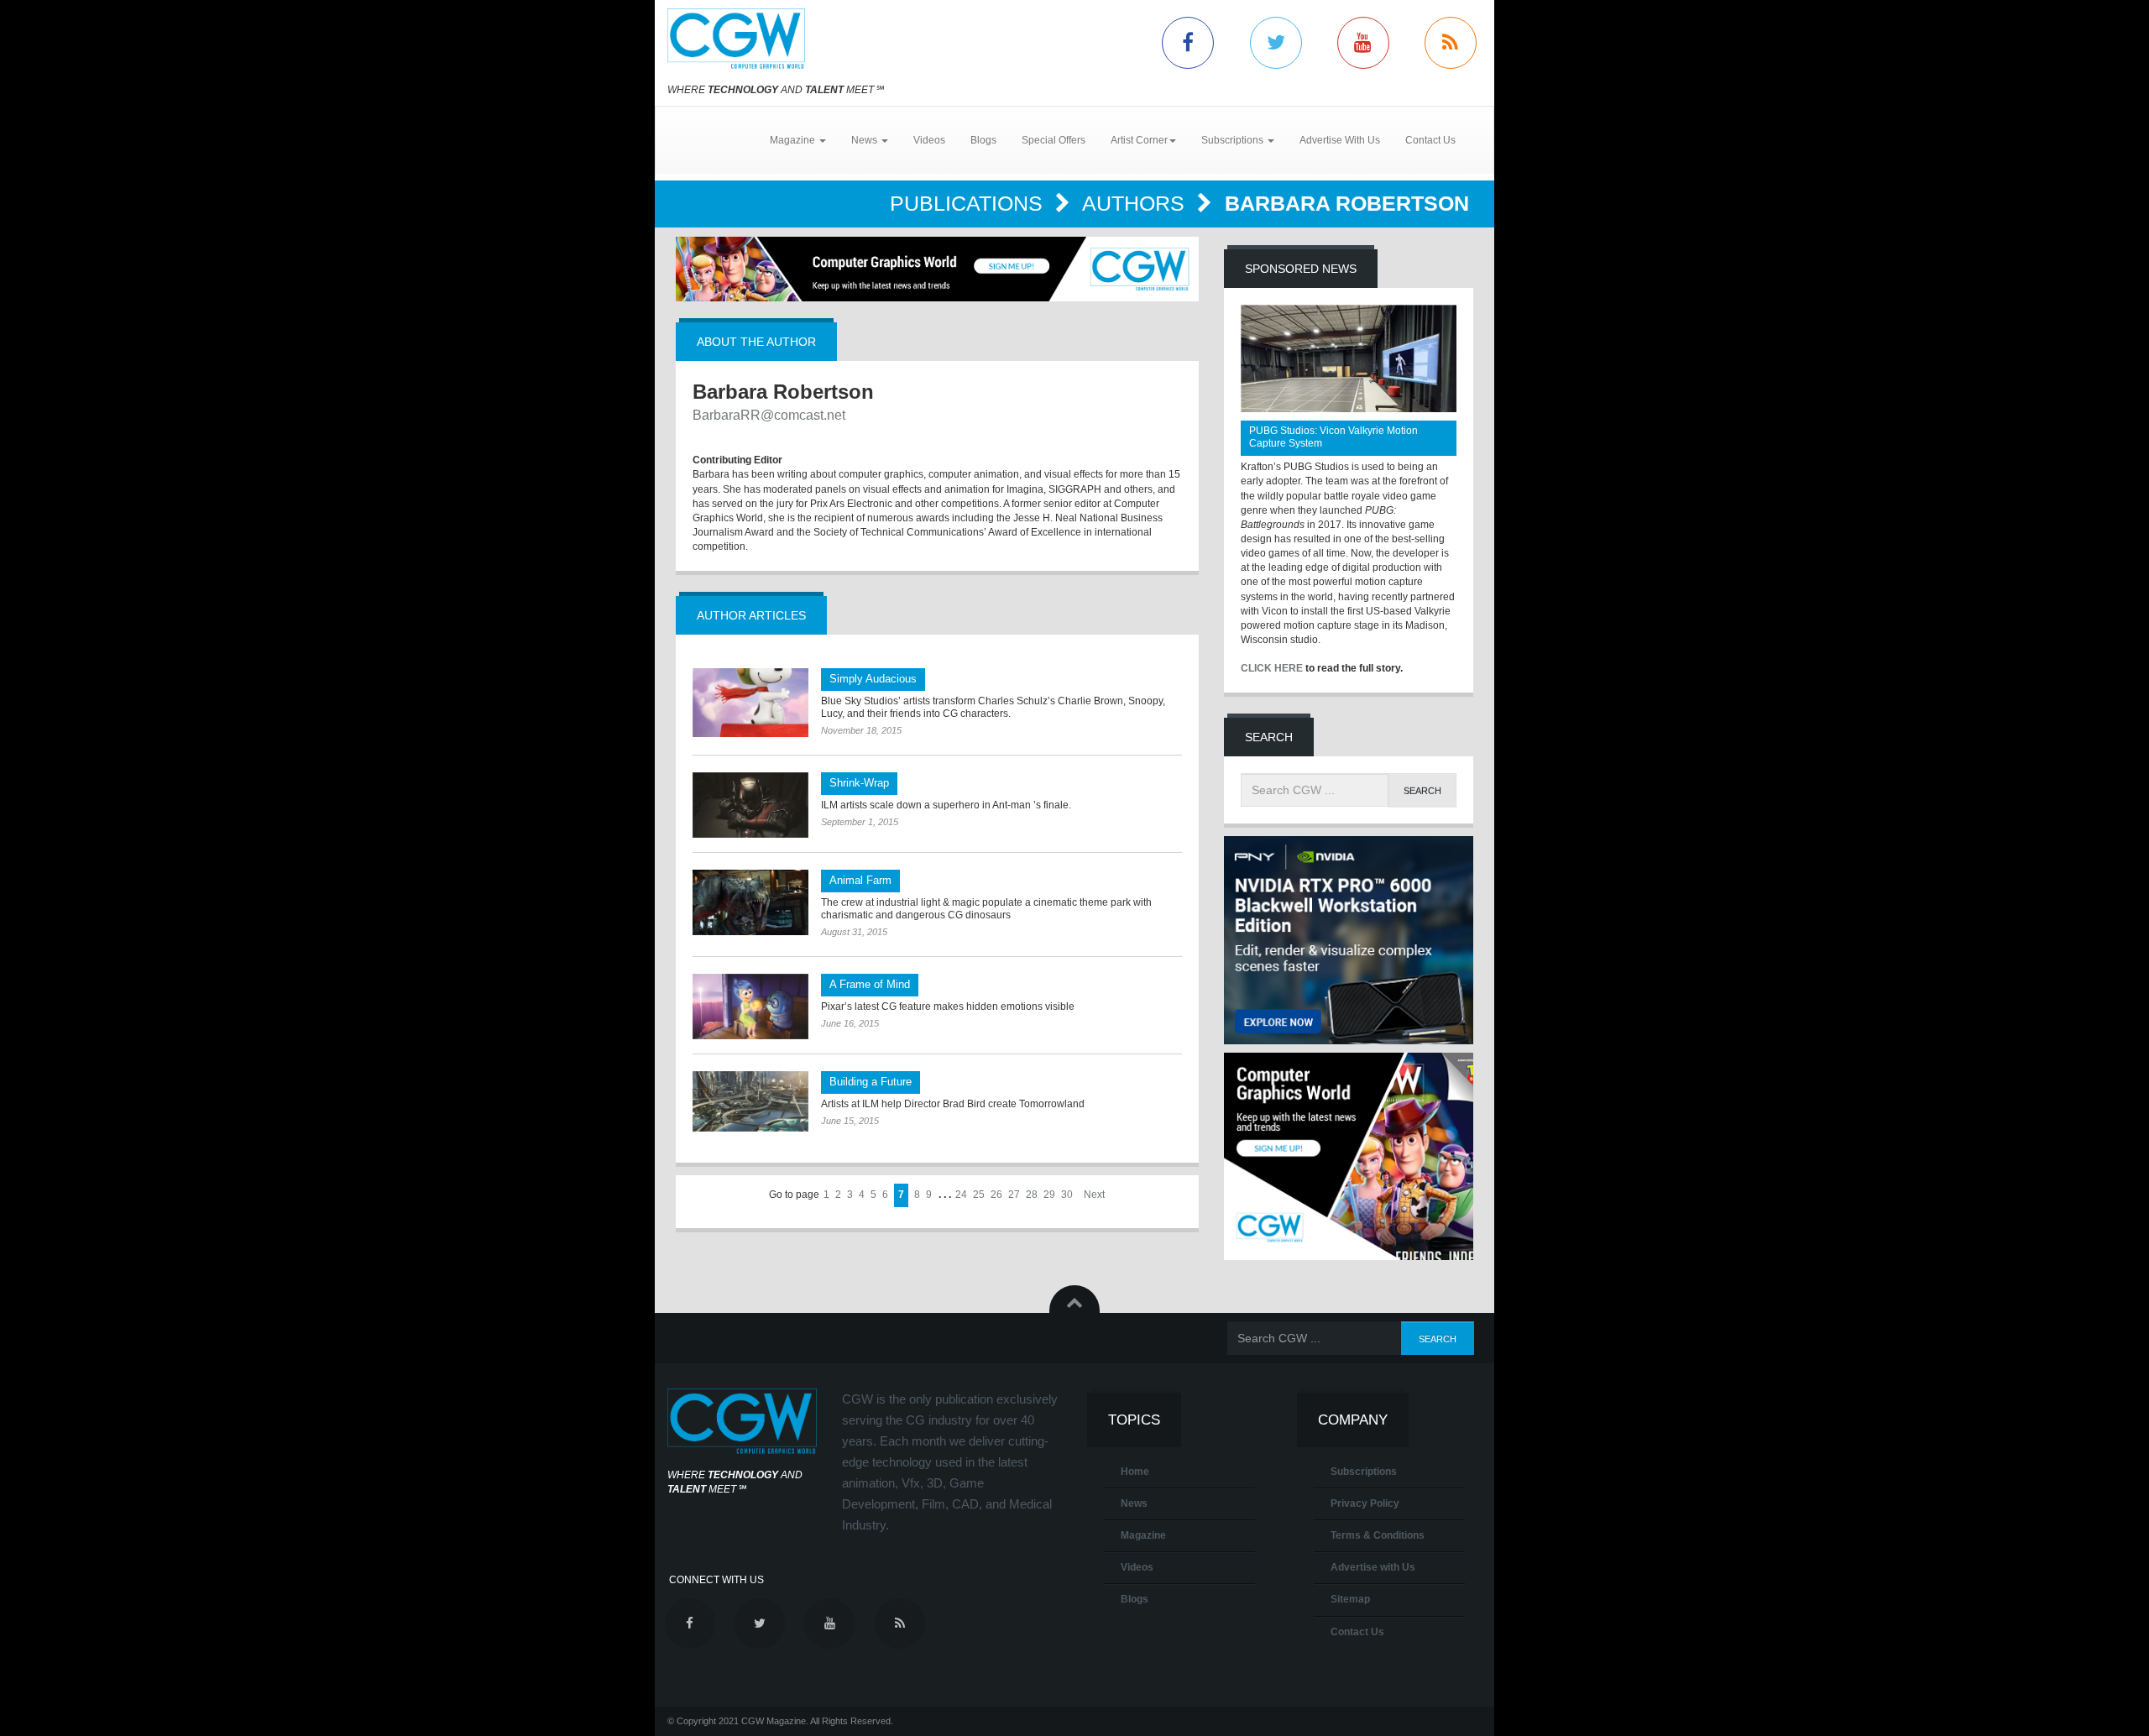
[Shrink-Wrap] (750, 805)
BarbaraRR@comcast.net (769, 415)
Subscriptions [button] (1234, 140)
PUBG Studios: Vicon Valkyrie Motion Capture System (1333, 437)
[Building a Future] (750, 1102)
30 (1067, 1195)
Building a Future (871, 1082)
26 (996, 1195)
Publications (969, 203)
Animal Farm (860, 880)
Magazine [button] (794, 140)
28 (1032, 1195)
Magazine (1143, 1535)
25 (979, 1195)
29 (1049, 1195)
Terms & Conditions (1378, 1535)
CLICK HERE (1272, 668)
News (1134, 1503)
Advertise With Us (1340, 140)
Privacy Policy (1365, 1503)
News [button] (865, 140)
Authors (1136, 203)
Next (1094, 1195)
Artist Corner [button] (1139, 140)
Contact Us (1430, 140)
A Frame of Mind (870, 984)
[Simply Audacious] (750, 703)
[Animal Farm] (750, 902)
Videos (929, 140)
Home (1135, 1472)
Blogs (983, 140)
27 (1014, 1195)
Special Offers (1054, 140)
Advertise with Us (1373, 1567)
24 (961, 1195)
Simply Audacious (873, 679)
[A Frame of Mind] (750, 1007)
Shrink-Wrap (859, 783)
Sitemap (1350, 1599)
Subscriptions (1364, 1472)
